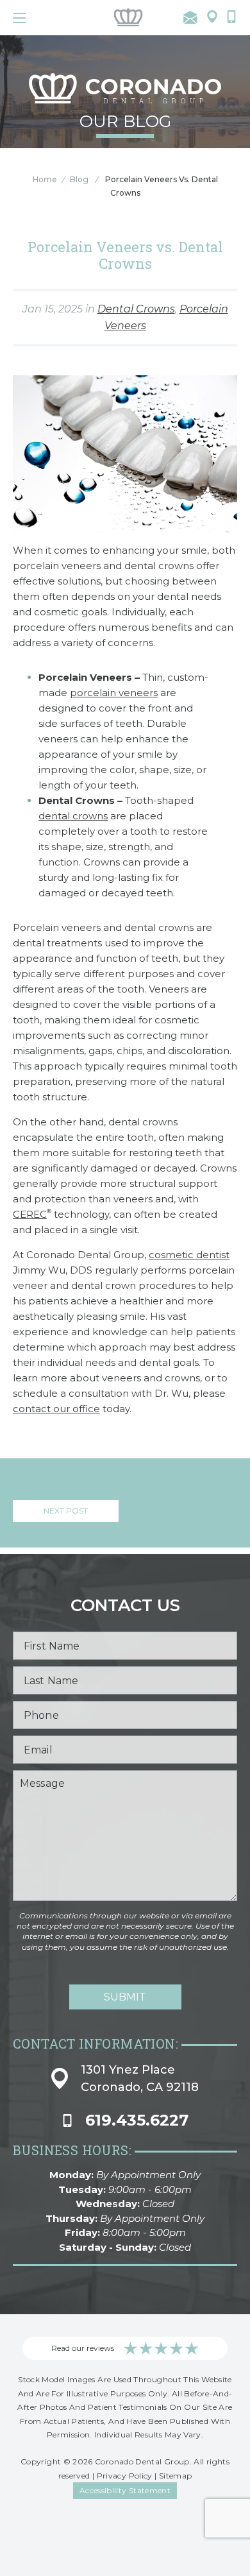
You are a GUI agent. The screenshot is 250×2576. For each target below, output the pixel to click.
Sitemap (176, 2476)
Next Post (66, 1511)
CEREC (30, 1214)
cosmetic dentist (189, 1255)
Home (45, 179)
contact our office (56, 1409)
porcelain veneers (114, 693)
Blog (79, 179)
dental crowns (73, 816)
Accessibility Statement (125, 2490)
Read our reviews (83, 2348)
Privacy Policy (125, 2476)
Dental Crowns (136, 309)
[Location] (212, 18)
